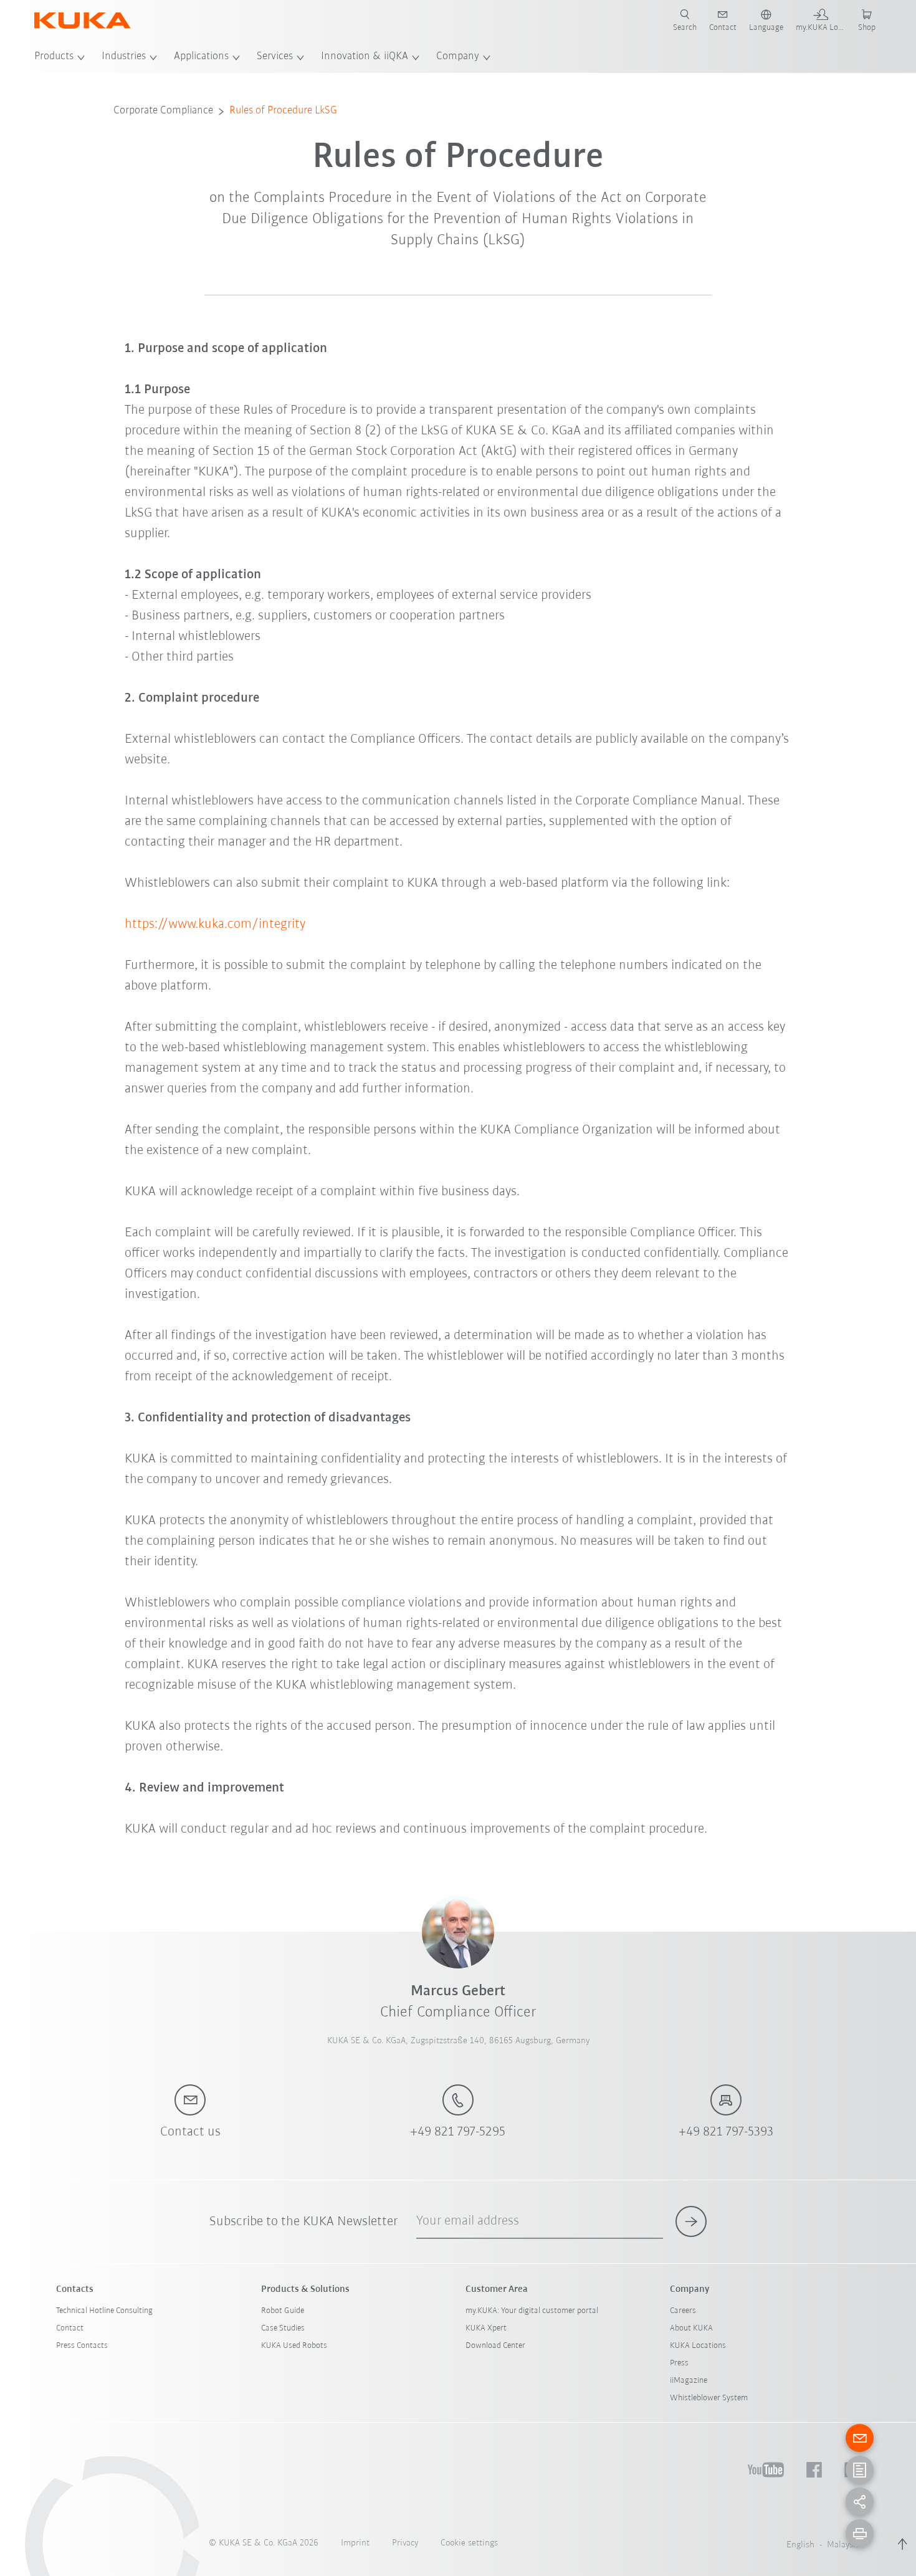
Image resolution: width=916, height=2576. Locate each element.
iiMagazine (689, 2381)
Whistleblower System (709, 2398)
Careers (683, 2311)
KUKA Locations (698, 2346)
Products (54, 57)
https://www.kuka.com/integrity (215, 924)
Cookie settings (469, 2543)
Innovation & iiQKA (365, 57)
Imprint (355, 2543)
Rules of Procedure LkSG (283, 111)
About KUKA (691, 2328)
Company (458, 57)
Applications (201, 57)
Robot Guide (283, 2311)
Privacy (405, 2543)
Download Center (495, 2346)
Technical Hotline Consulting (104, 2311)
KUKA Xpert (486, 2328)
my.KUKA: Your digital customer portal (532, 2311)
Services (275, 57)
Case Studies (283, 2328)
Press (679, 2363)
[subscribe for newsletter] (691, 2221)
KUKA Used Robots (294, 2346)
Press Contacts (82, 2346)
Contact (70, 2328)
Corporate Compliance (163, 111)
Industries (124, 57)
